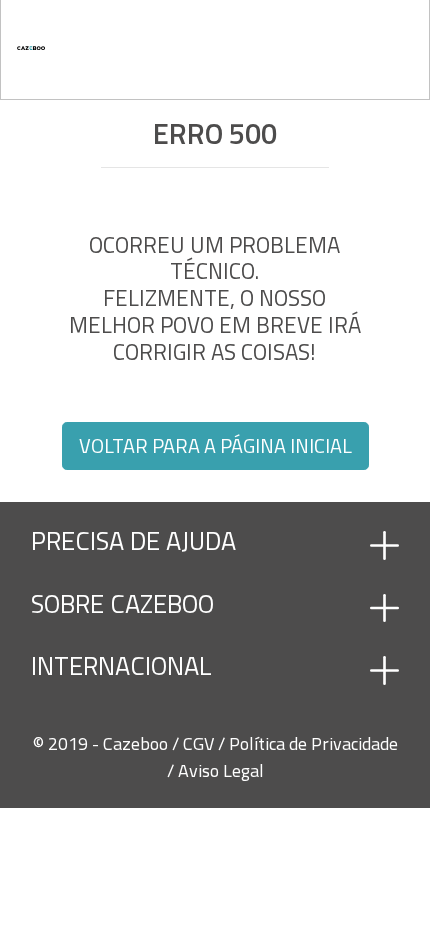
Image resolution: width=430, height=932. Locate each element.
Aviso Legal (221, 770)
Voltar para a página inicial (215, 445)
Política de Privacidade (313, 743)
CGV (200, 743)
